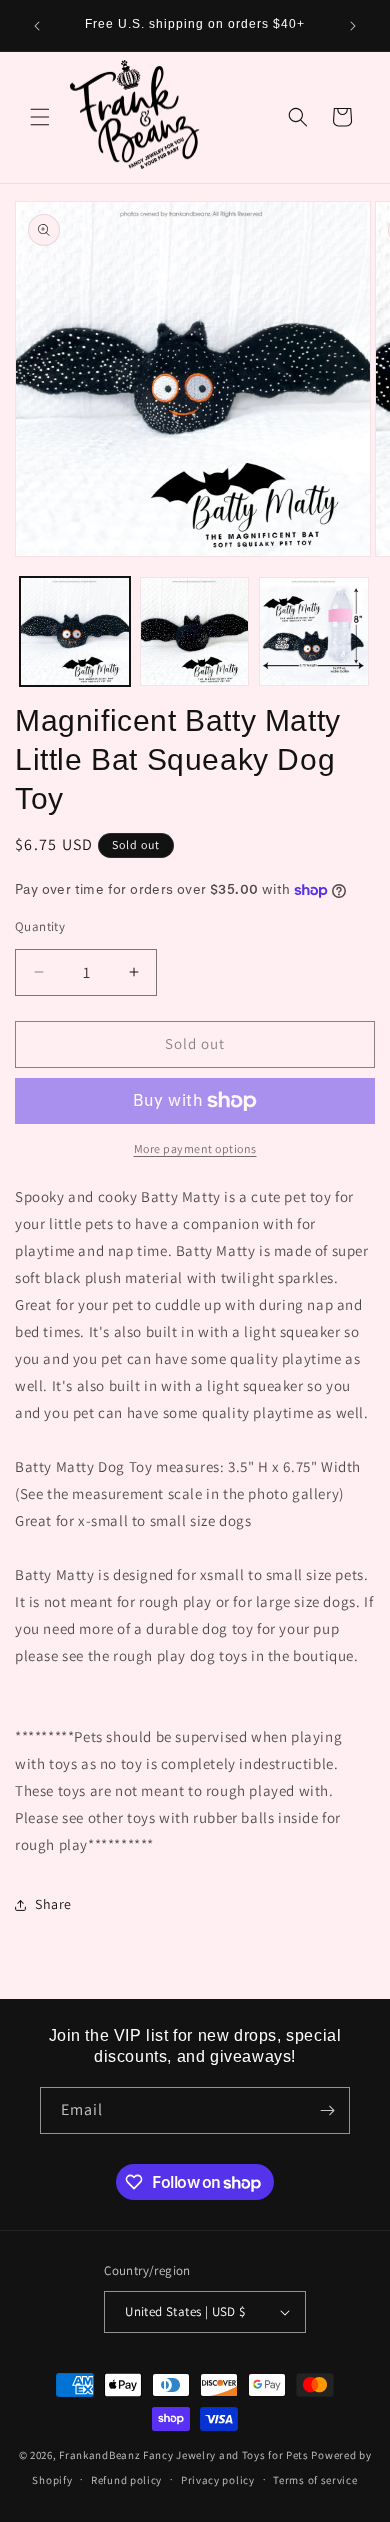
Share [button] (53, 1904)
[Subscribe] (327, 2110)
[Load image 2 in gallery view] (195, 632)
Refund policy (126, 2480)
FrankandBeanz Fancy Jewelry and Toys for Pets (184, 2455)
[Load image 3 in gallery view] (314, 632)
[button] (40, 117)
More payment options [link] (195, 1148)
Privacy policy (218, 2480)
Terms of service (315, 2480)
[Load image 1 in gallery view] (75, 632)
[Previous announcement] (37, 26)
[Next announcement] (353, 26)
